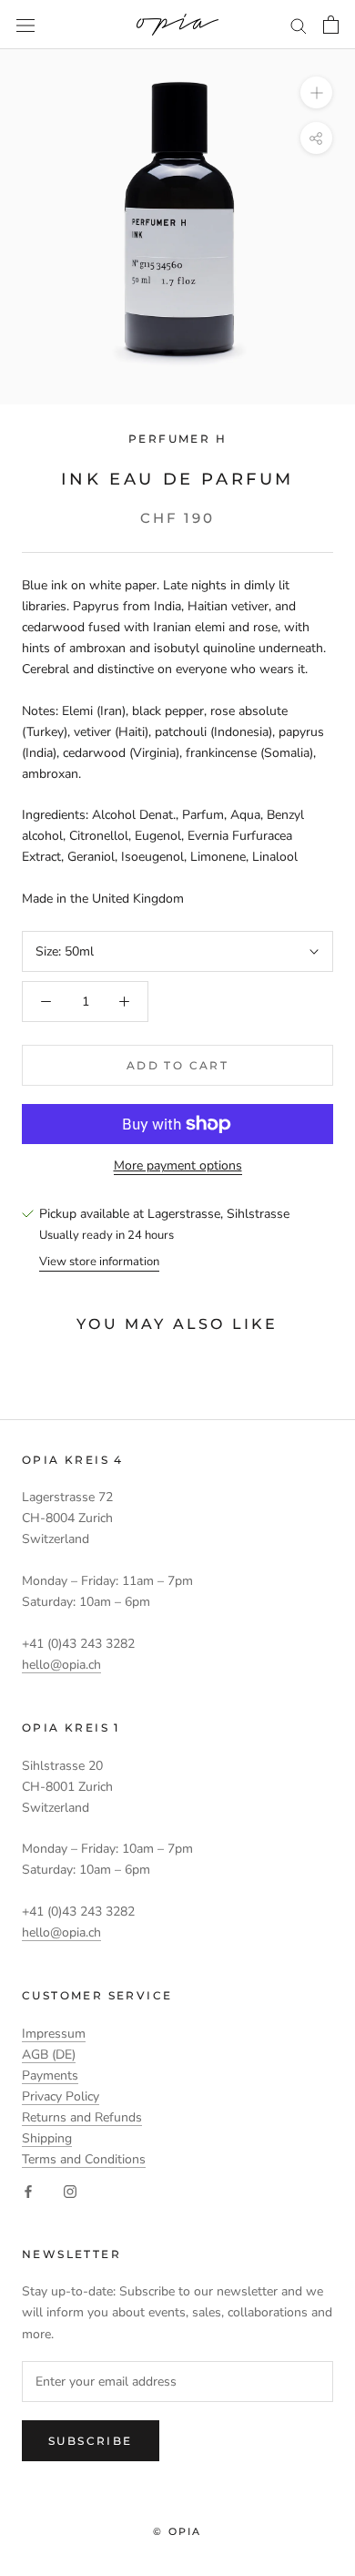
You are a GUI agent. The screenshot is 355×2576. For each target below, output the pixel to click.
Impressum (54, 2034)
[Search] (299, 25)
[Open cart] (331, 25)
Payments (50, 2075)
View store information (99, 1262)
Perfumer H (177, 439)
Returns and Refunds (82, 2117)
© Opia (177, 2531)
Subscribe (91, 2441)
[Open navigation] (25, 25)
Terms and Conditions (84, 2159)
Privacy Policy (61, 2096)
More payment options (178, 1165)
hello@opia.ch (61, 1665)
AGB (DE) (49, 2055)
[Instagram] (70, 2190)
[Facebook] (28, 2190)
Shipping (47, 2138)
